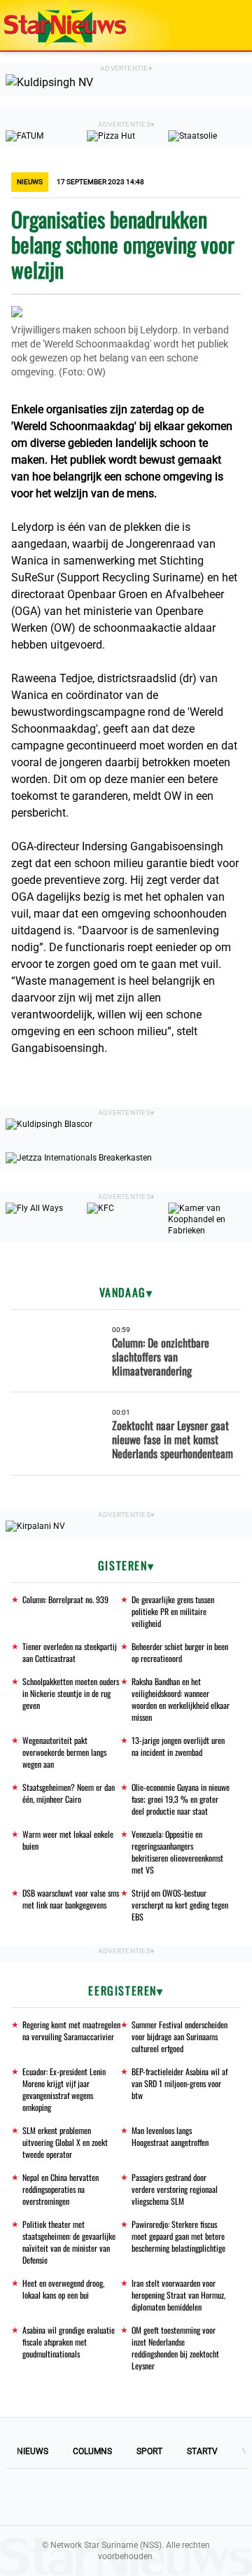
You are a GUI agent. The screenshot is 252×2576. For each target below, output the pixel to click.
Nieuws (33, 2451)
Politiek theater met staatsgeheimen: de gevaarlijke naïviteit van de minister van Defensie (69, 2242)
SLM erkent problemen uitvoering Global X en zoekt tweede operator (65, 2142)
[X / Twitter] (126, 2497)
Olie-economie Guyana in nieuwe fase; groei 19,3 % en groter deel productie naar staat (181, 1799)
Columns (92, 2451)
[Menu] (227, 25)
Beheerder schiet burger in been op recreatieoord (180, 1652)
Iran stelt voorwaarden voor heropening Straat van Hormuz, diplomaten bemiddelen (178, 2295)
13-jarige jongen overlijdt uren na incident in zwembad (178, 1746)
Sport (149, 2451)
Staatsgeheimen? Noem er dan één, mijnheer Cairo (69, 1793)
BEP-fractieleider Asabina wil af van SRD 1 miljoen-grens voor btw (180, 2083)
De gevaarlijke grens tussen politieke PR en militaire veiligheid (173, 1611)
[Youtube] (78, 2497)
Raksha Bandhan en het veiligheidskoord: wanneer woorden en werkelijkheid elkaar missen (181, 1699)
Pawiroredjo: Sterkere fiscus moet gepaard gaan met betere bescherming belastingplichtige (178, 2236)
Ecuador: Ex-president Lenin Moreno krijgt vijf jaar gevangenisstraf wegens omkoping (64, 2089)
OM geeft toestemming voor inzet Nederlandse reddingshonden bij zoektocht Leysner (175, 2348)
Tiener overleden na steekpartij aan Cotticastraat (70, 1652)
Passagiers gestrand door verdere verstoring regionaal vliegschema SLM (175, 2189)
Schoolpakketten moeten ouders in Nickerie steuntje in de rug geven (71, 1693)
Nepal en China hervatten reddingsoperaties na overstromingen (61, 2189)
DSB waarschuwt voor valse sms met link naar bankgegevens (71, 1899)
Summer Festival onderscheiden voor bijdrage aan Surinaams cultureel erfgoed (180, 2036)
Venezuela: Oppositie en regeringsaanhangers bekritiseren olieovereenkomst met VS (177, 1852)
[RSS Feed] (221, 2497)
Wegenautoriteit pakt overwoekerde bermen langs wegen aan (64, 1752)
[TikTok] (174, 2497)
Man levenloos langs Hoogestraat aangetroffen (170, 2136)
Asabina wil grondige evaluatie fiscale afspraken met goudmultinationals (69, 2342)
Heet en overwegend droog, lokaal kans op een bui (63, 2289)
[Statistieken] (244, 2565)
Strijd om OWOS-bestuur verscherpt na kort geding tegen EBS (180, 1905)
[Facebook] (31, 2497)
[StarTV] (209, 26)
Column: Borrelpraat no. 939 (65, 1599)
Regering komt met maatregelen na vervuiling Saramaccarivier (71, 2030)
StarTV (202, 2451)
